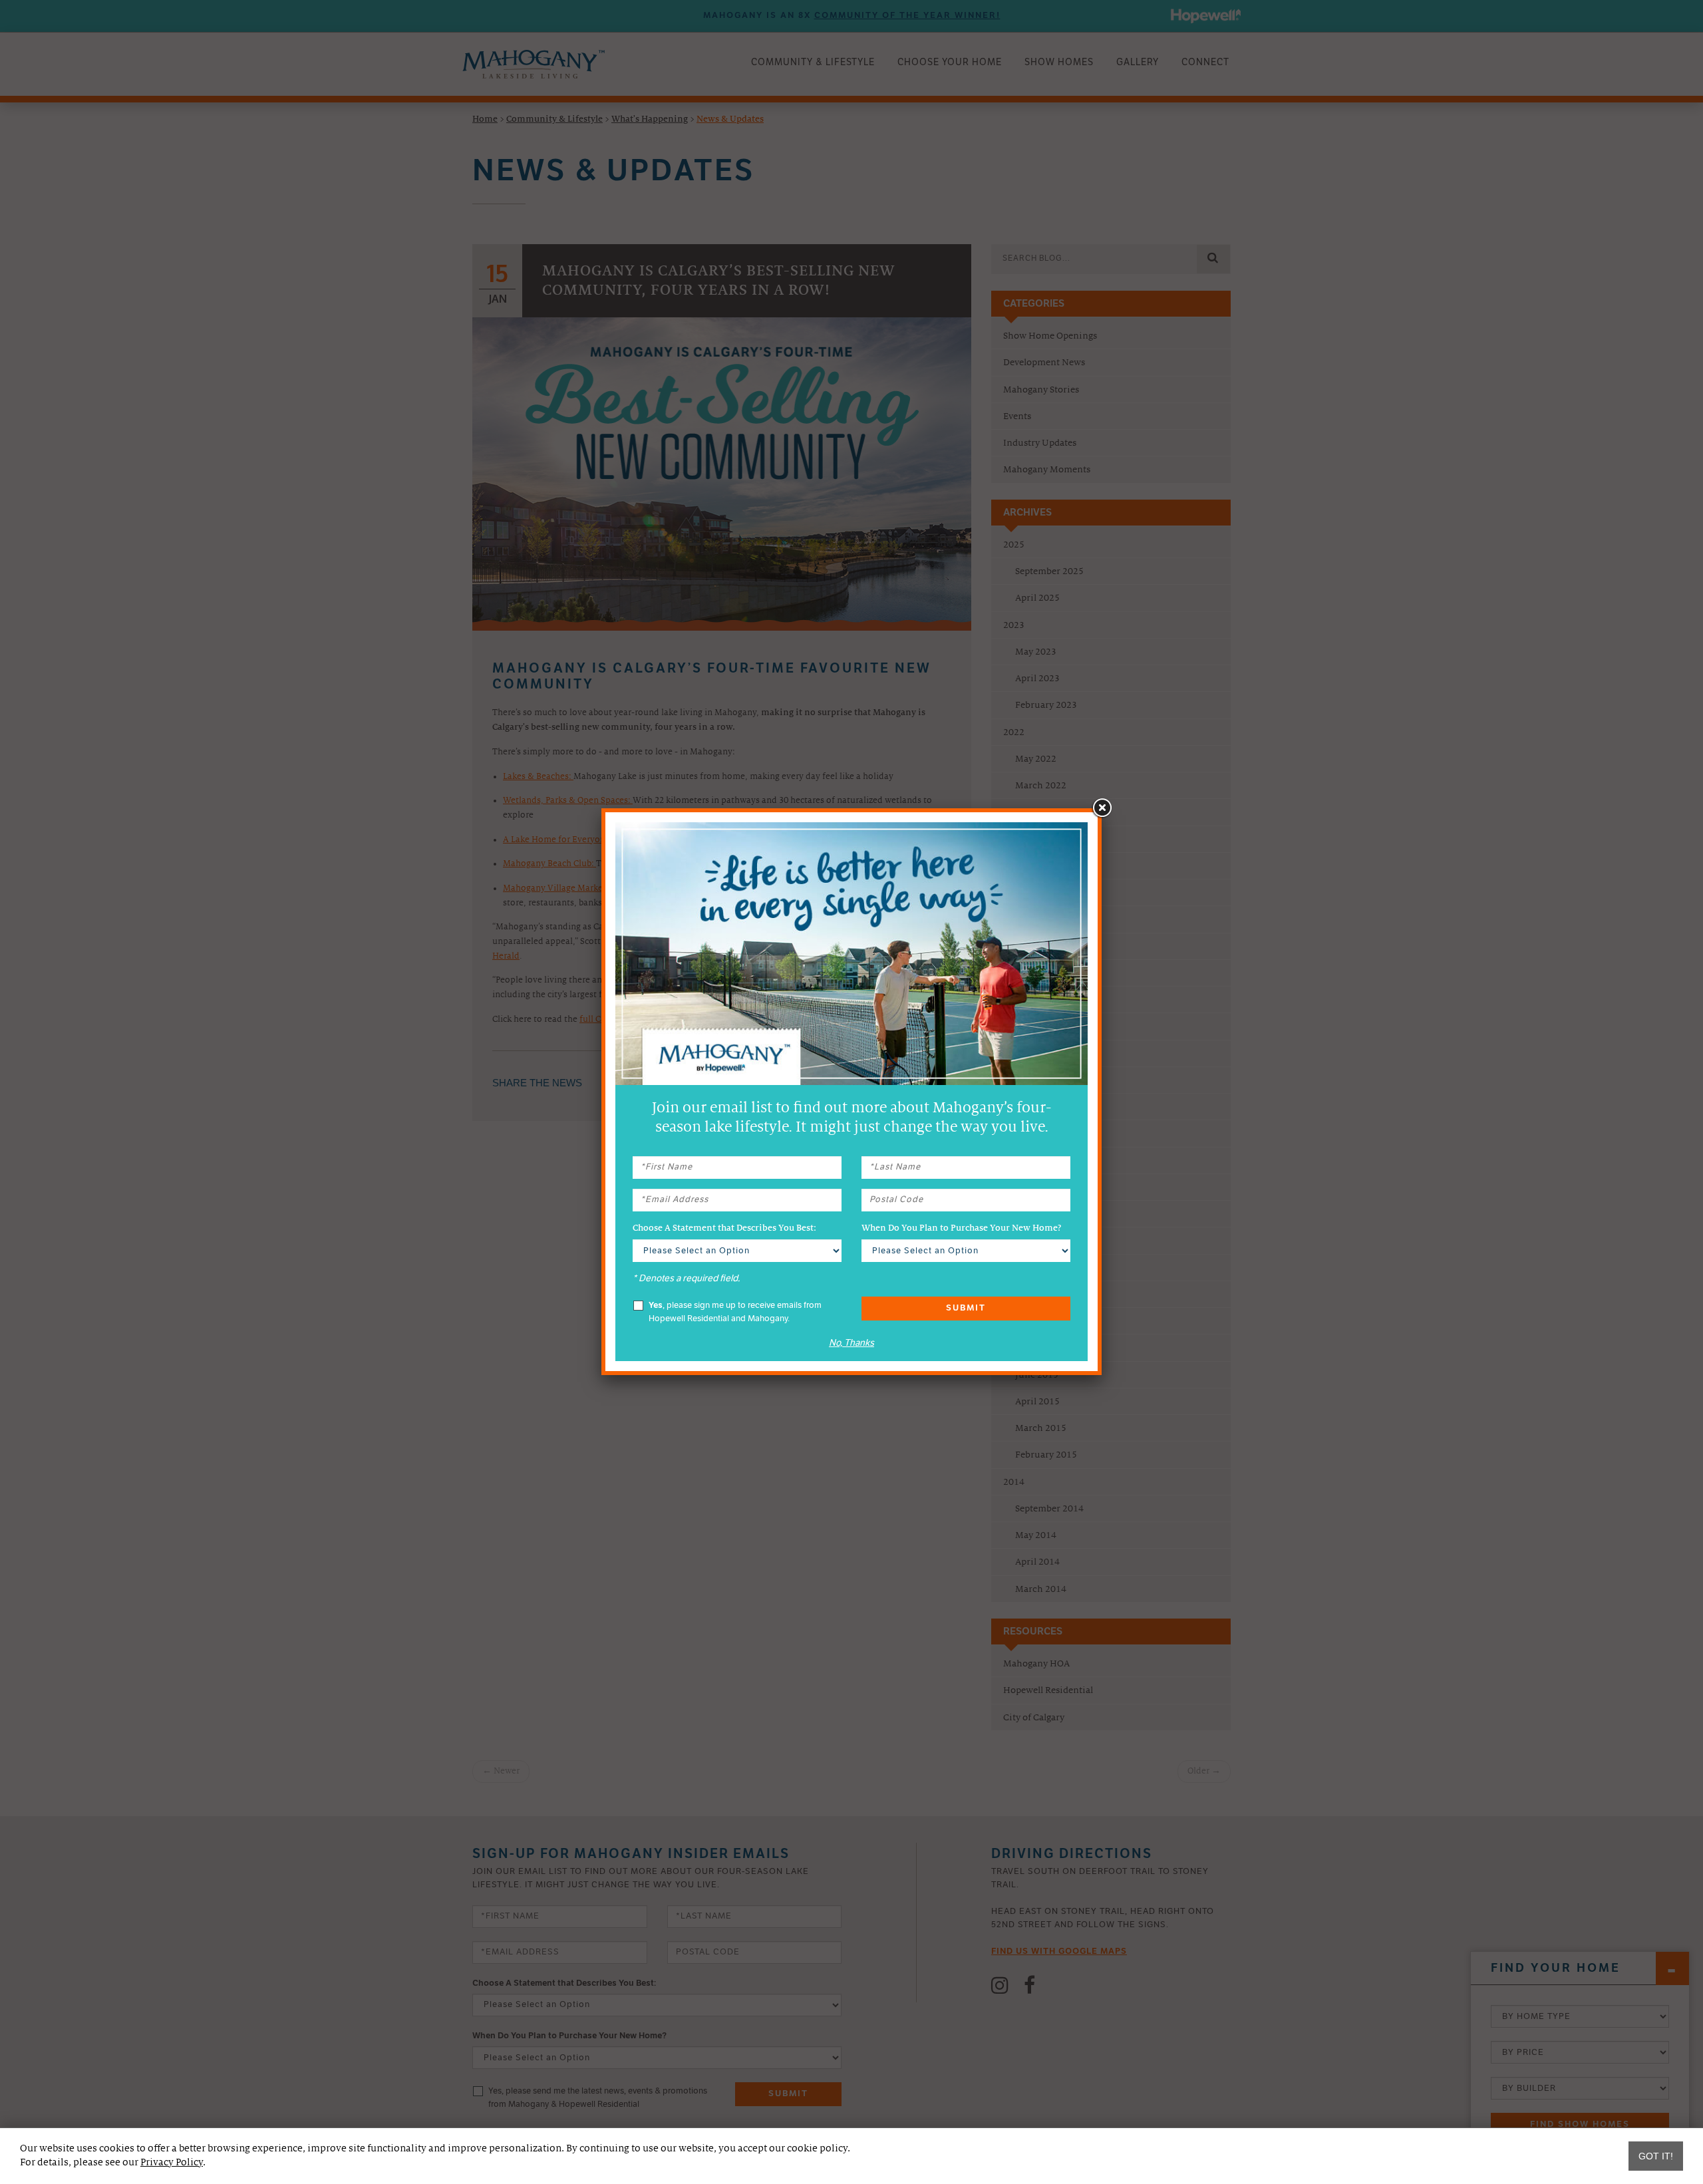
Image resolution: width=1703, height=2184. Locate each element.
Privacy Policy (172, 2162)
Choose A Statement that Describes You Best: (724, 1228)
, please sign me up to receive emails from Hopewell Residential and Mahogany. (735, 1312)
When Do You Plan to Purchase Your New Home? (961, 1228)
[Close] (1102, 808)
